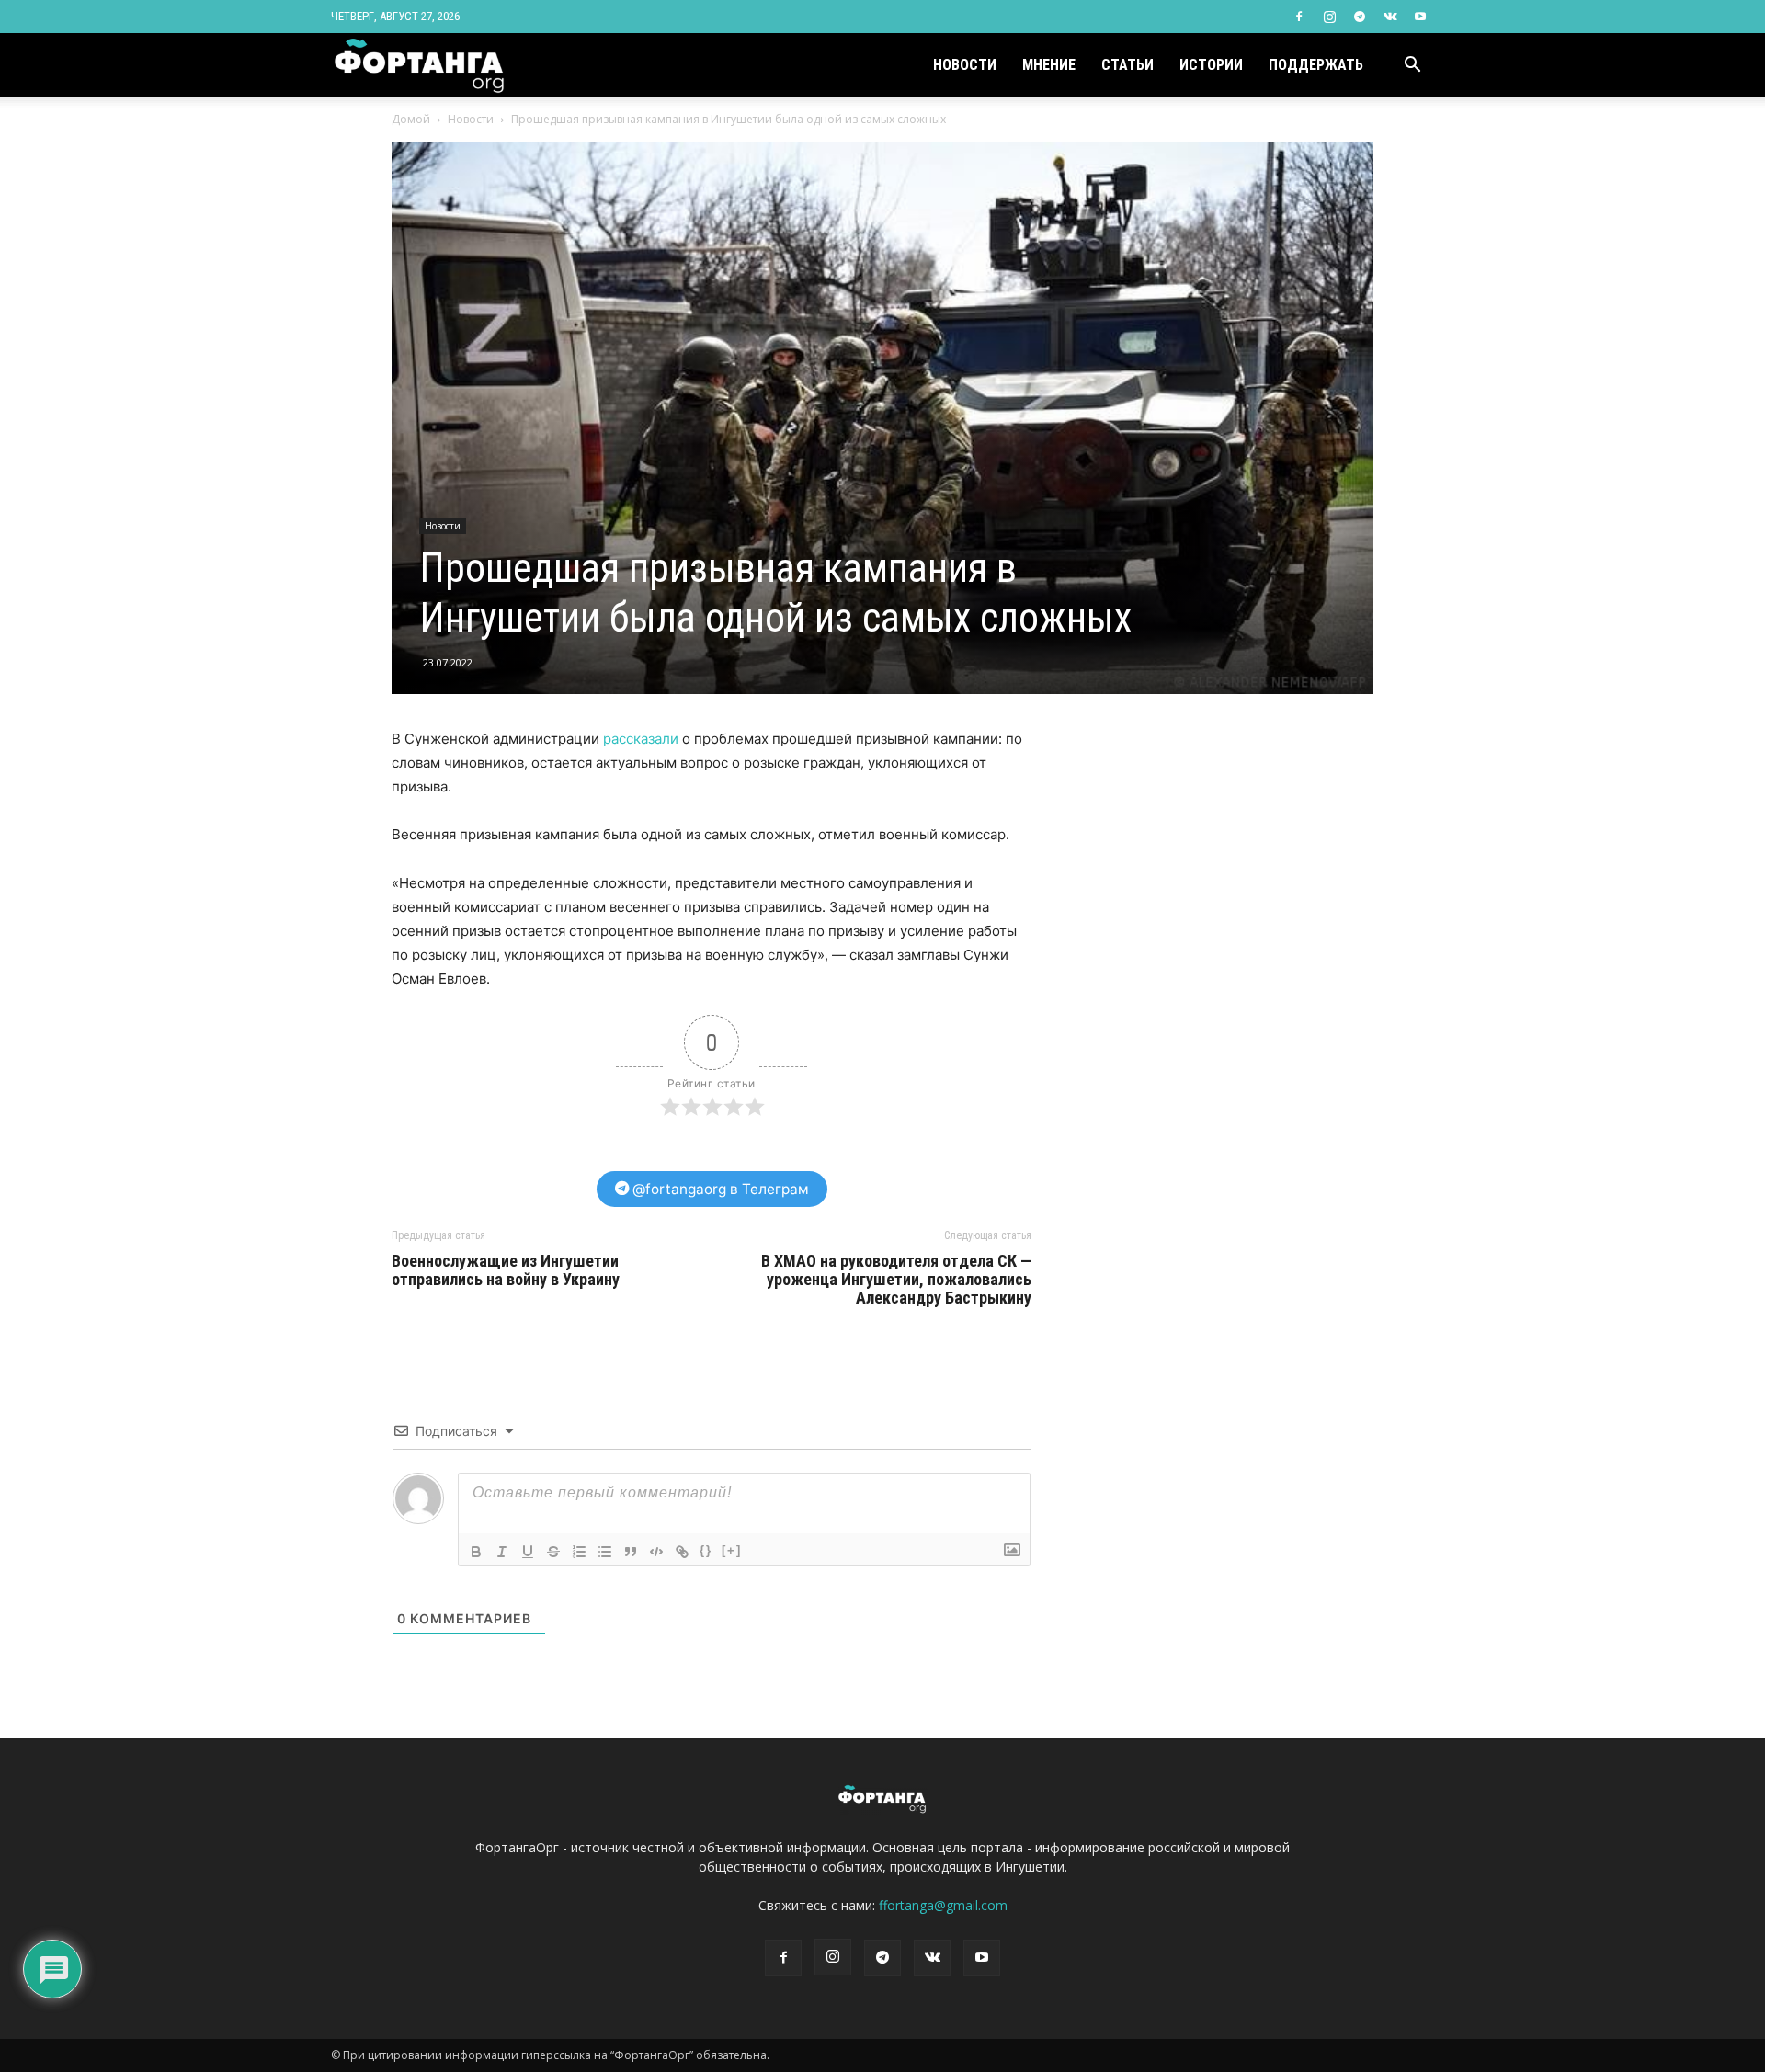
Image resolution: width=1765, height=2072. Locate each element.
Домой (411, 119)
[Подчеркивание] (528, 1552)
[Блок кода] (656, 1552)
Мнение (1049, 65)
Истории (1211, 65)
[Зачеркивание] (553, 1552)
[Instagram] (1329, 17)
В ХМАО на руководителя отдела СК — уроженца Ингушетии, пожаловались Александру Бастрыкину (896, 1280)
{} (706, 1550)
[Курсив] (502, 1552)
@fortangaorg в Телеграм (719, 1189)
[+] (732, 1550)
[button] (1412, 67)
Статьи (1127, 65)
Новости (965, 65)
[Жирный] (476, 1552)
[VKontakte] (1390, 17)
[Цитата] (631, 1552)
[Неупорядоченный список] (605, 1552)
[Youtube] (1420, 17)
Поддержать (1316, 65)
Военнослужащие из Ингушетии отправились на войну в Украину (506, 1270)
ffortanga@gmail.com (943, 1905)
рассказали (641, 739)
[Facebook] (1299, 17)
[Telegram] (1360, 17)
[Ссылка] (682, 1552)
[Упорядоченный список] (579, 1552)
